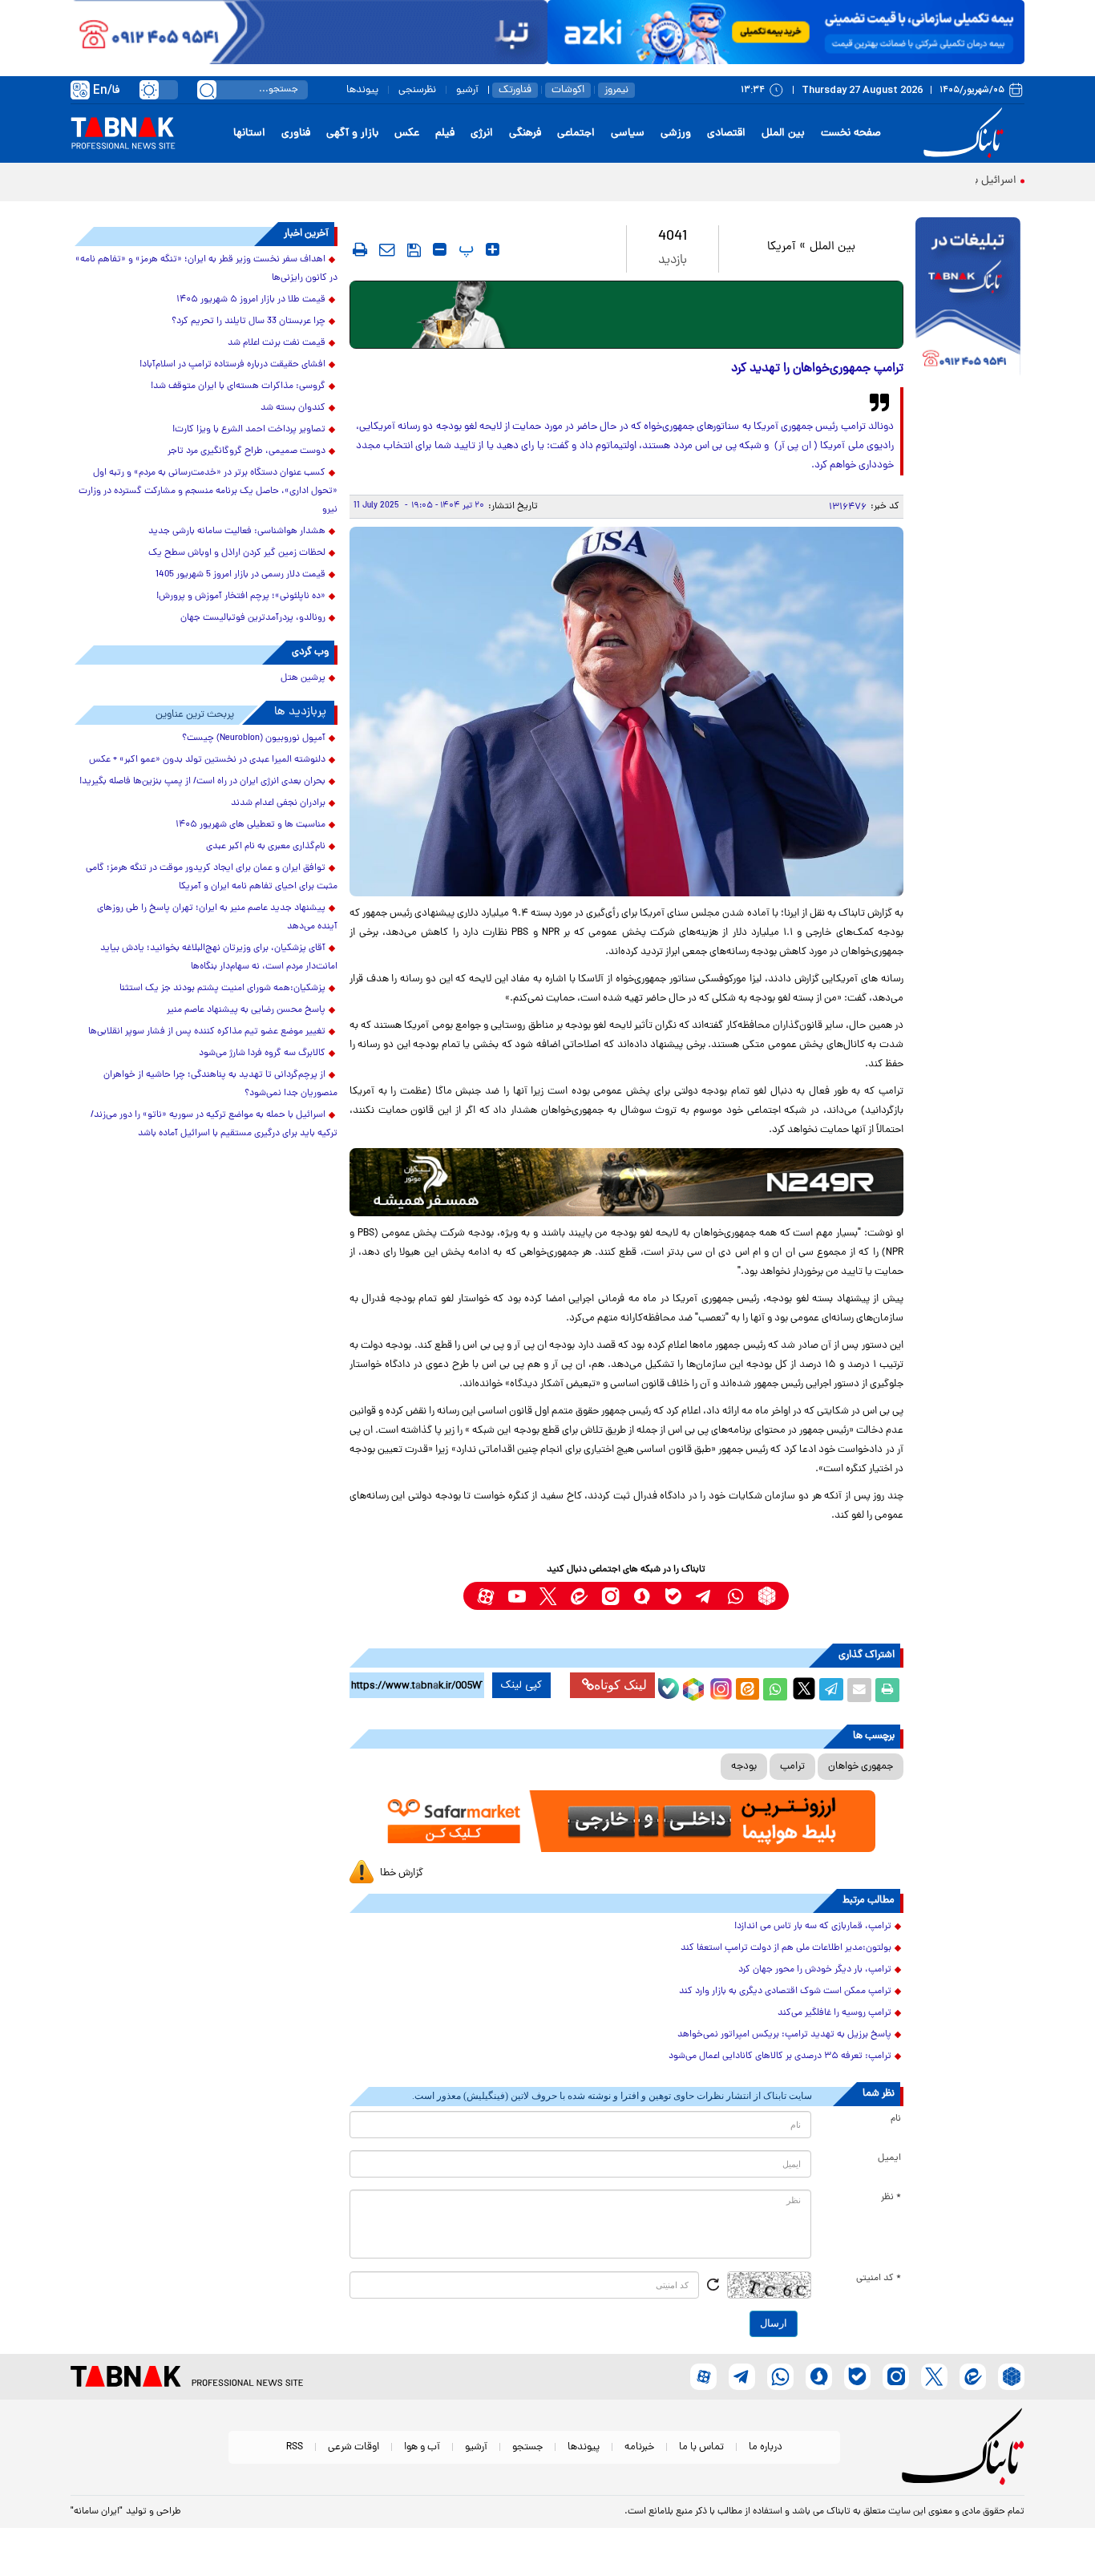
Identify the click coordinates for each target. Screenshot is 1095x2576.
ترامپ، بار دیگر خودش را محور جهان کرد (815, 1970)
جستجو (527, 2447)
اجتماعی (576, 133)
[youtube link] (517, 1596)
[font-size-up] (493, 249)
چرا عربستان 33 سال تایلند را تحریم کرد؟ (248, 321)
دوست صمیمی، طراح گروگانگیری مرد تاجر (246, 451)
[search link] (207, 90)
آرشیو (467, 90)
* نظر (891, 2198)
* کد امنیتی (879, 2279)
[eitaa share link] (747, 1690)
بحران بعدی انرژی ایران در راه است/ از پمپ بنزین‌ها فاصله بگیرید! (202, 782)
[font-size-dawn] (440, 249)
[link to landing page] (966, 133)
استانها (249, 133)
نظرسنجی (417, 90)
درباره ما (766, 2447)
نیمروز (616, 90)
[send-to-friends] (387, 249)
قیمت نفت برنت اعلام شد (277, 343)
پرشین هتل (303, 678)
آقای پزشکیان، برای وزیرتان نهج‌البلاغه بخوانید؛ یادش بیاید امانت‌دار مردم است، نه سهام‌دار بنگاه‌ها (219, 958)
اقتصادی (726, 133)
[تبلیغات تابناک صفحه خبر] (968, 298)
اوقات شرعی (354, 2447)
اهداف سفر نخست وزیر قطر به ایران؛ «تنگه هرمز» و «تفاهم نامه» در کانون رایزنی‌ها (206, 269)
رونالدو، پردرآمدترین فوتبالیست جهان (253, 618)
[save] (414, 250)
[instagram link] (610, 1596)
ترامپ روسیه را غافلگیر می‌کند (834, 2013)
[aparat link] (485, 1596)
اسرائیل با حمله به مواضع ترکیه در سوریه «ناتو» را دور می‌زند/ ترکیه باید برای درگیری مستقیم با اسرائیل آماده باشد (214, 1124)
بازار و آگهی (352, 133)
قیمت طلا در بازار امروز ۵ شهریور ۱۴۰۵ (251, 300)
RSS (295, 2447)
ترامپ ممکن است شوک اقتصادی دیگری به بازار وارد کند (785, 1992)
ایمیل (889, 2158)
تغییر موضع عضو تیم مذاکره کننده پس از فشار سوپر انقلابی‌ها (207, 1032)
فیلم (445, 133)
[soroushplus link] (642, 1596)
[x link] (548, 1596)
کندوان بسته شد (293, 408)
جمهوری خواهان (861, 1767)
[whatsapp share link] (775, 1690)
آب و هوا (422, 2447)
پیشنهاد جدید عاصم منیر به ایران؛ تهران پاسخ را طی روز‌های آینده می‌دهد (217, 918)
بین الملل (783, 133)
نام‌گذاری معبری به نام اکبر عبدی (266, 847)
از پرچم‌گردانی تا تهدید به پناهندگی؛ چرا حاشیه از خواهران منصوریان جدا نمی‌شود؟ (220, 1084)
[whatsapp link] (735, 1596)
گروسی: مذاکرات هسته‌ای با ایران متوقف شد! (238, 386)
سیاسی (628, 133)
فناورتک (515, 90)
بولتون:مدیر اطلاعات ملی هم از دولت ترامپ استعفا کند (786, 1948)
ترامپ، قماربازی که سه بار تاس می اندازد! (813, 1927)
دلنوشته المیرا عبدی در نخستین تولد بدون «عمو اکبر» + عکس (207, 760)
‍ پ (464, 249)
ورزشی (676, 133)
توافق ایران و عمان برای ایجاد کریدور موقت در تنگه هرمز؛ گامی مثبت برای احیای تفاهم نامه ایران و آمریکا (212, 878)
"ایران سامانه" (97, 2512)
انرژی (482, 133)
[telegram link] (704, 1596)
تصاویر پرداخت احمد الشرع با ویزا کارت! (249, 430)
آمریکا (781, 247)
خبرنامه (639, 2447)
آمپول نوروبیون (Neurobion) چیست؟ (254, 738)
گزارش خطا (402, 1873)
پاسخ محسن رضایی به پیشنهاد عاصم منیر (246, 1010)
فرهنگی (525, 133)
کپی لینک (521, 1685)
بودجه (744, 1767)
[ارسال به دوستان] (859, 1690)
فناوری (296, 133)
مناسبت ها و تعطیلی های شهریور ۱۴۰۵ (251, 825)
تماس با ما (701, 2447)
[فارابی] (626, 315)
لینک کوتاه (620, 1685)
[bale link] (673, 1596)
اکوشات (568, 90)
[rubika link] (767, 1596)
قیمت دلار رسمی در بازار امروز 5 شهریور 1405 (240, 575)
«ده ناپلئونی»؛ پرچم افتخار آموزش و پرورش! (241, 596)
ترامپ (792, 1767)
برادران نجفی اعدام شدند (278, 803)
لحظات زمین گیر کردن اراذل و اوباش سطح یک (237, 553)
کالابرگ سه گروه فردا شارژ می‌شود (262, 1053)
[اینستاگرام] (719, 1687)
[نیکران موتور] (626, 1182)
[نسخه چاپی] (887, 1690)
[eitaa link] (579, 1596)
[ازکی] (786, 32)
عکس (407, 133)
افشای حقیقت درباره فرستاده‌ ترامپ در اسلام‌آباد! (232, 365)
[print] (360, 249)
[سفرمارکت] (626, 1821)
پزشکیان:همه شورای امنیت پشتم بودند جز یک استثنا (222, 989)
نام (896, 2119)
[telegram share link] (831, 1690)
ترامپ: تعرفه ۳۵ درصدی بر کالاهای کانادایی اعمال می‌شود (780, 2056)
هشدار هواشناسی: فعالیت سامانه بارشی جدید (237, 532)
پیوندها (362, 90)
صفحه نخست (851, 133)
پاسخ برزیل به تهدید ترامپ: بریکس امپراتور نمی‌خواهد (784, 2035)
